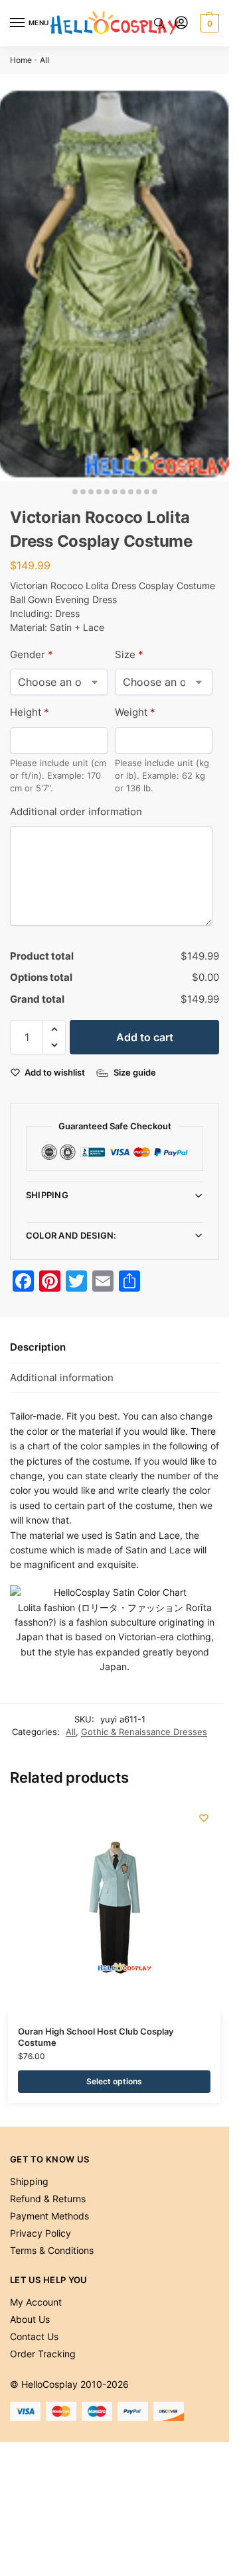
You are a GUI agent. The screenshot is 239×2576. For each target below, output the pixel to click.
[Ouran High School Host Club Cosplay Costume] (114, 1907)
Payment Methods (49, 2216)
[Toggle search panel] (159, 23)
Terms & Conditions (52, 2250)
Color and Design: (71, 1235)
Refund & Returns (48, 2199)
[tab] (115, 1348)
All (44, 60)
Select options (114, 2081)
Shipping (47, 1195)
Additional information (62, 1377)
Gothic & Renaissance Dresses (144, 1732)
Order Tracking (43, 2354)
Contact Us (34, 2336)
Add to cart (145, 1037)
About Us (30, 2319)
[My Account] (181, 24)
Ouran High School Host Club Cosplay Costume (96, 2037)
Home (21, 60)
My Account (36, 2302)
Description (38, 1347)
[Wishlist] (204, 1818)
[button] (208, 23)
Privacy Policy (40, 2233)
